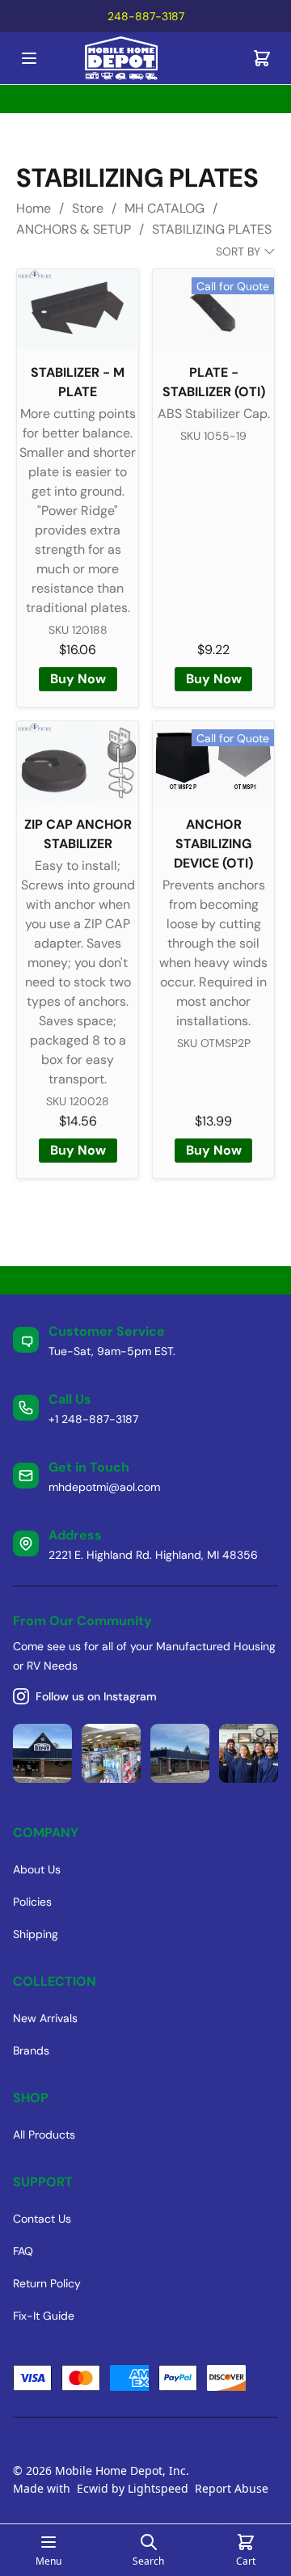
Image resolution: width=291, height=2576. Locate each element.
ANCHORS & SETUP (74, 229)
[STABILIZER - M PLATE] (78, 310)
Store (88, 208)
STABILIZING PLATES (212, 229)
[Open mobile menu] (29, 58)
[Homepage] (145, 59)
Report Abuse (232, 2488)
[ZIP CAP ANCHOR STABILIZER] (78, 762)
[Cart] (262, 58)
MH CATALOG (164, 208)
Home (34, 208)
